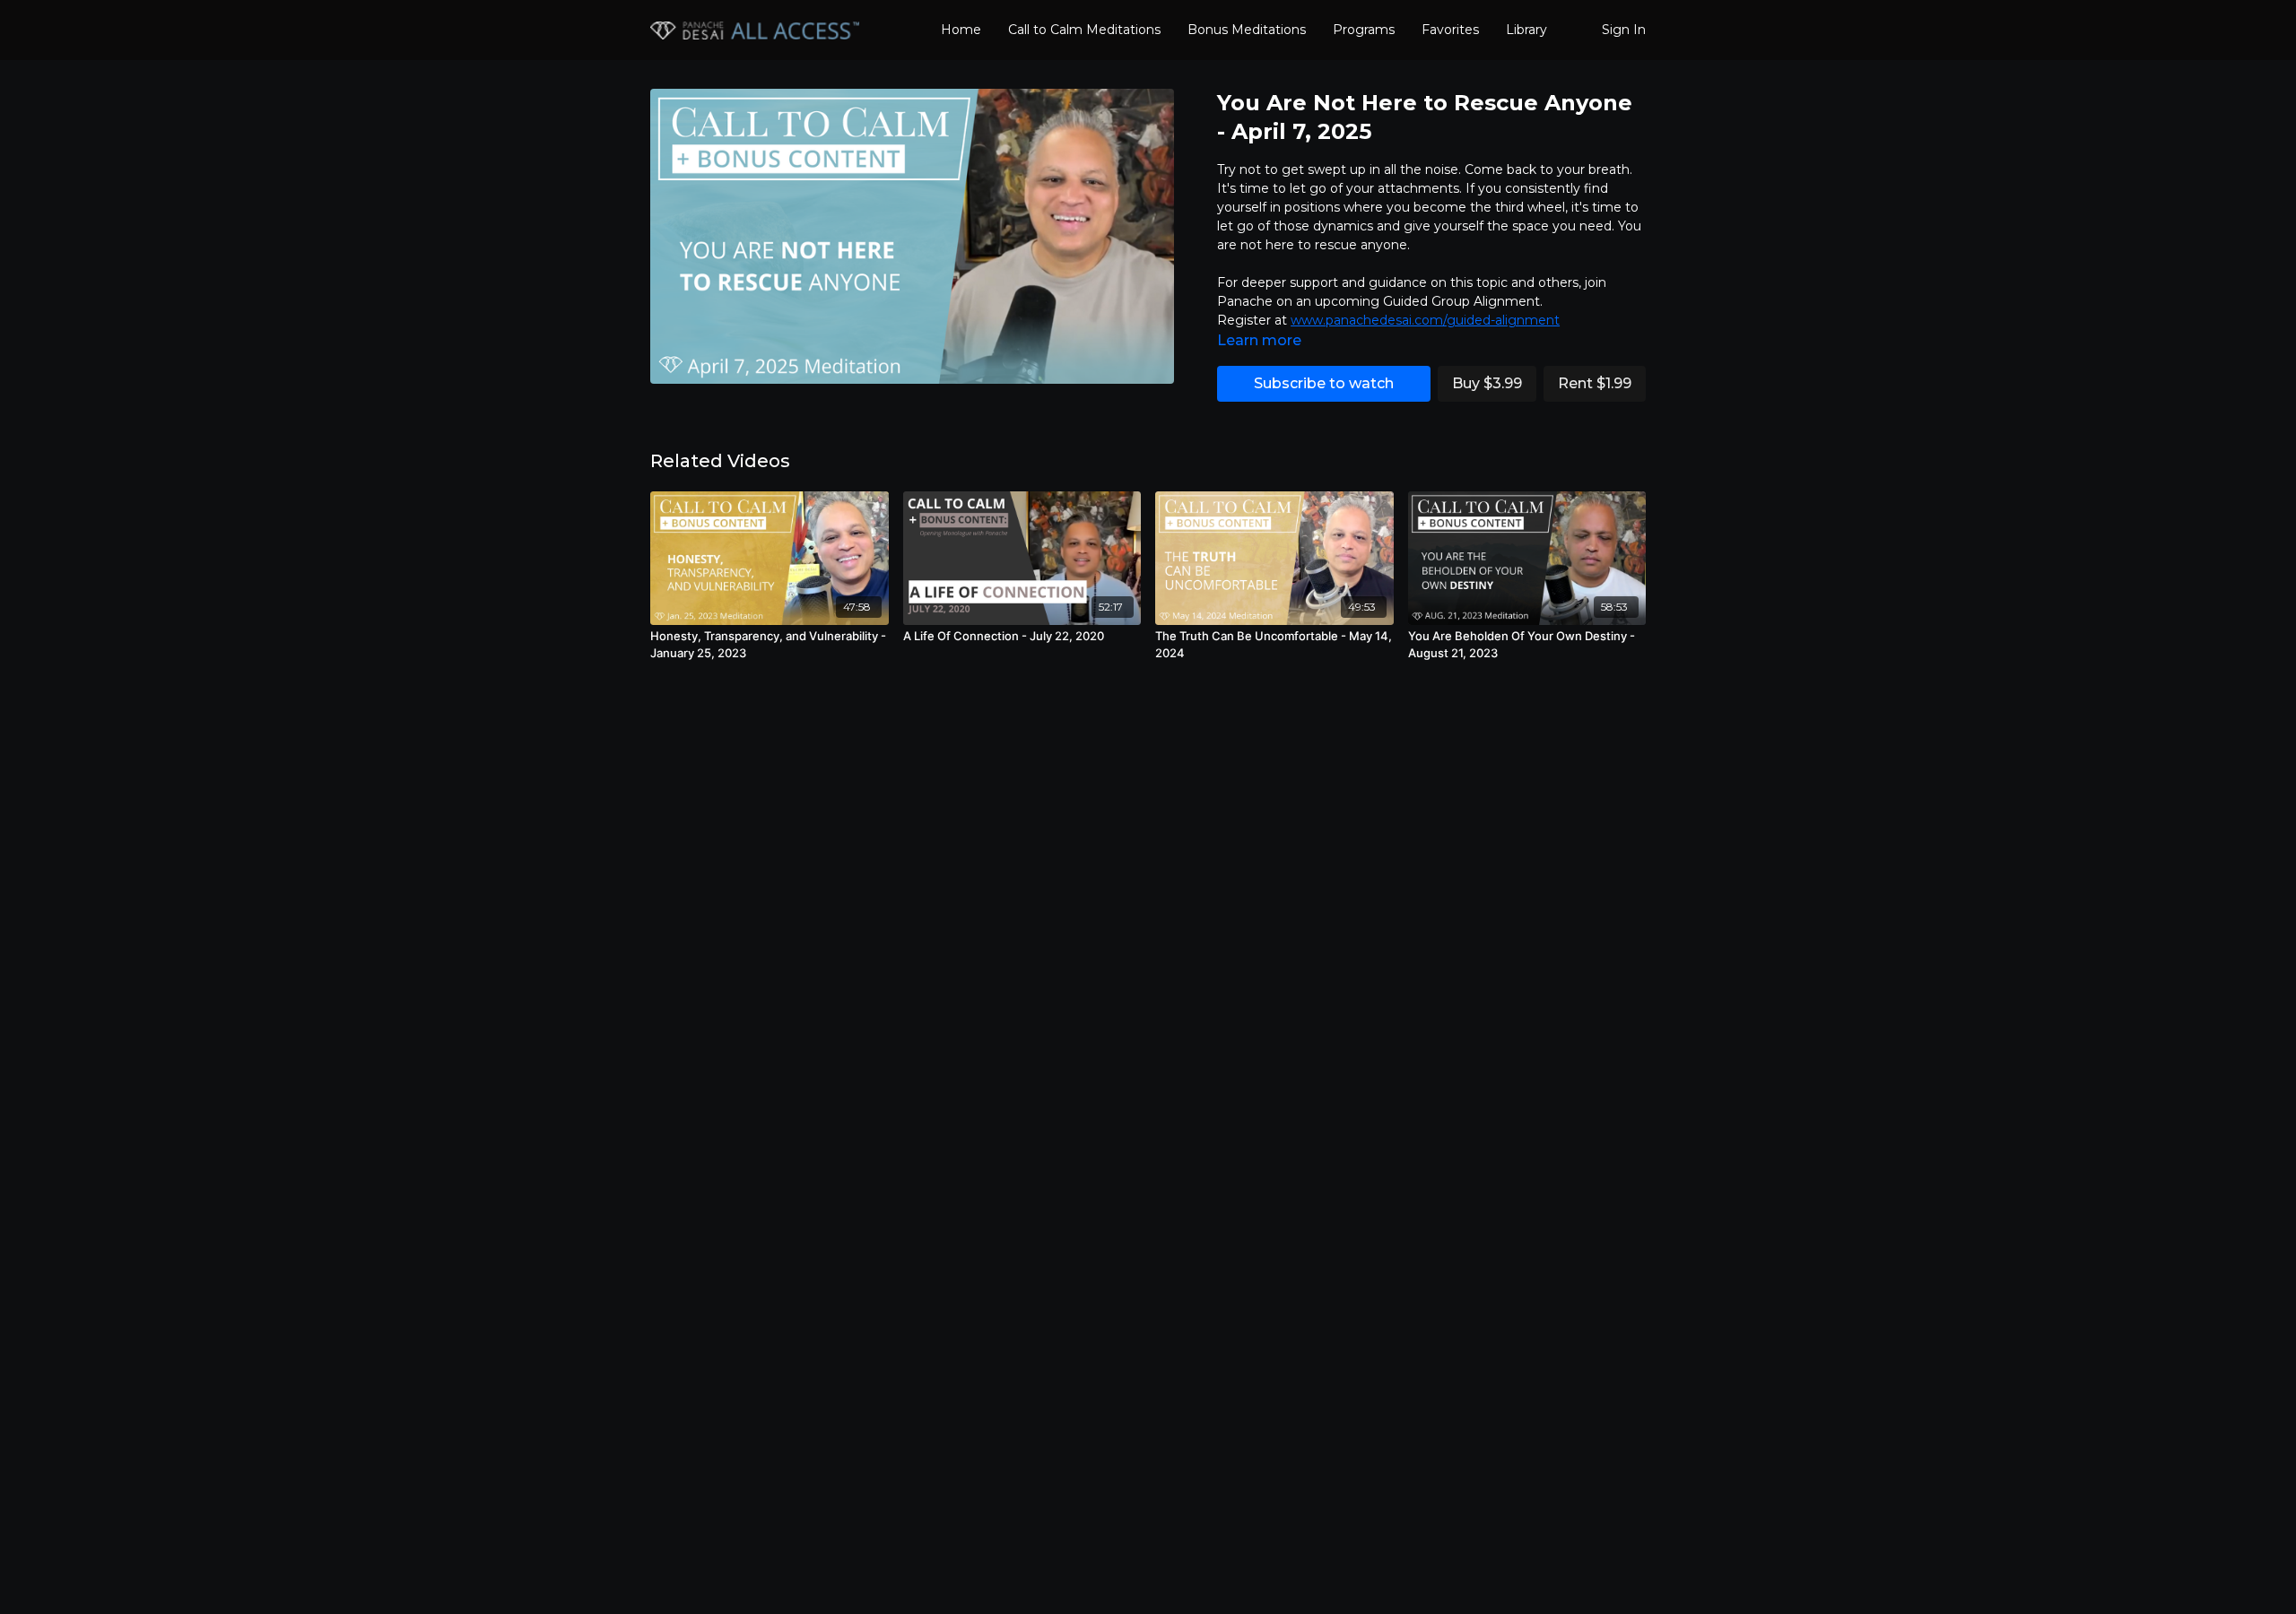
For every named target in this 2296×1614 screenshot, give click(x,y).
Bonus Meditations (1247, 30)
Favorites (1450, 30)
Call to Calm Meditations (1084, 30)
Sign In (1624, 30)
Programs (1364, 30)
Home (961, 30)
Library (1526, 30)
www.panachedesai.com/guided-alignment (1425, 320)
